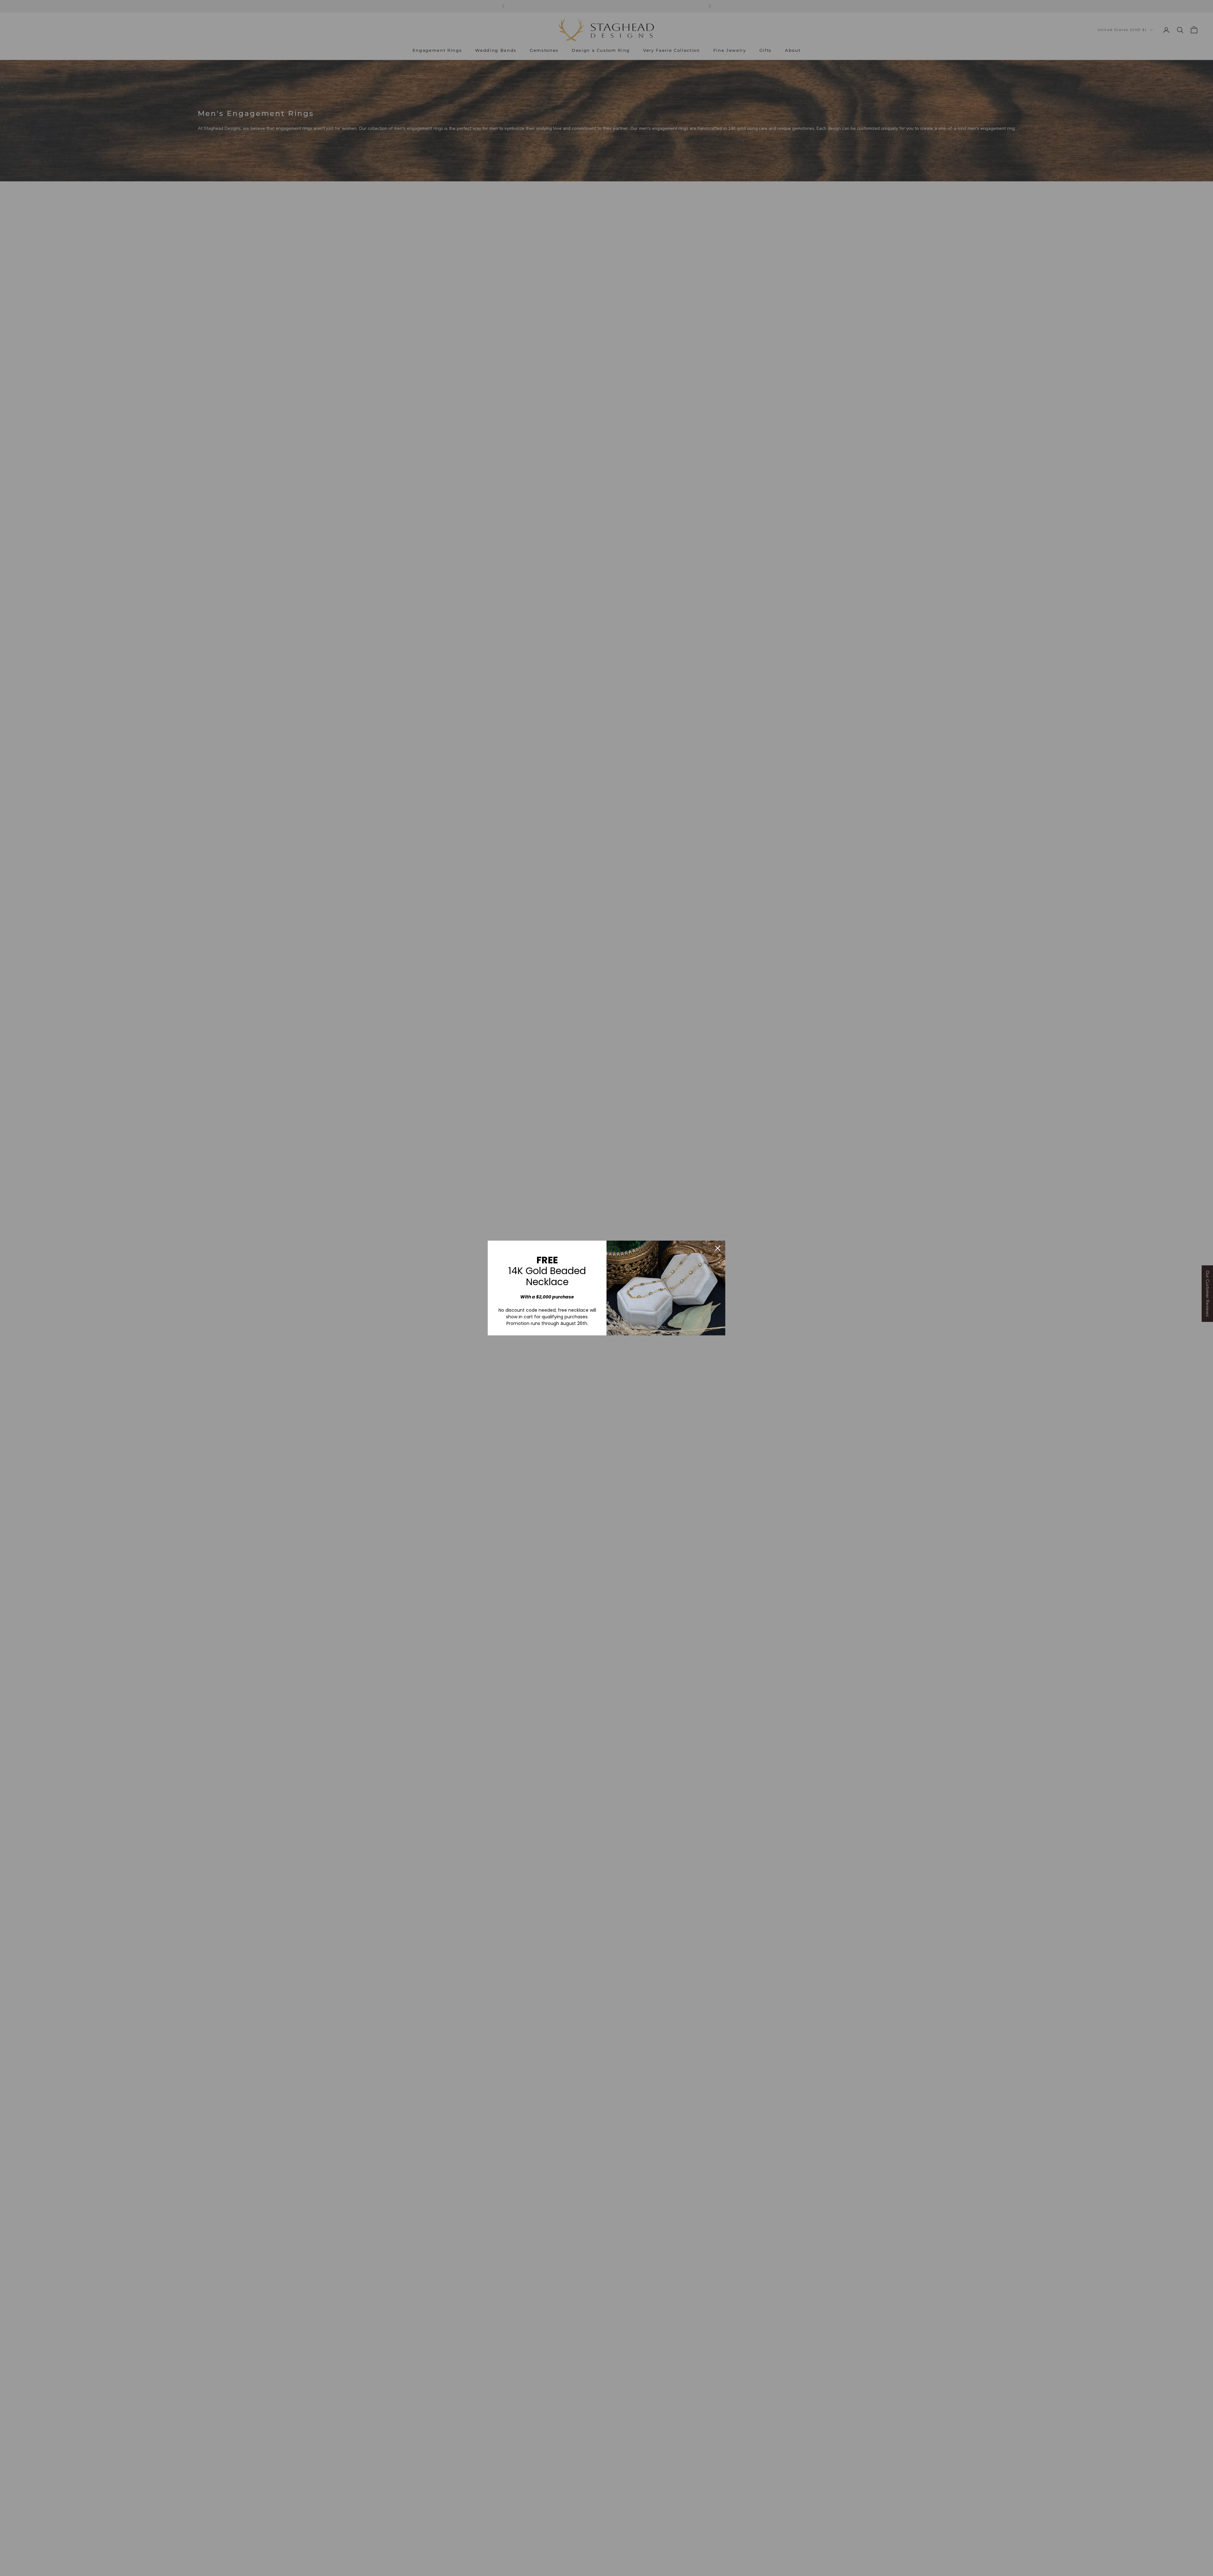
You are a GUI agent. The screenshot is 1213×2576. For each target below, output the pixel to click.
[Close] (718, 1248)
